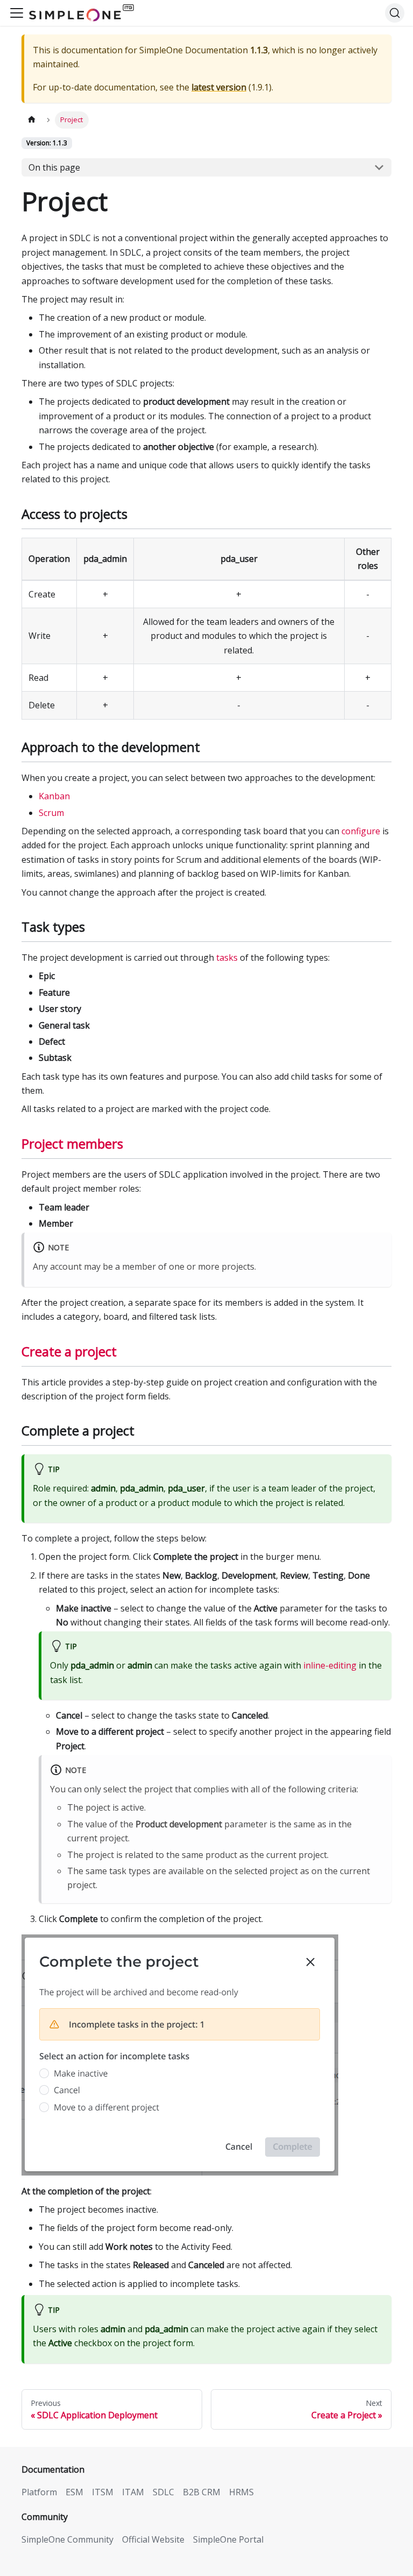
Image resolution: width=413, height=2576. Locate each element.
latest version (219, 87)
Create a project (69, 1351)
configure (361, 831)
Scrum (51, 813)
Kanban (54, 796)
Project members (72, 1143)
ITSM (103, 2492)
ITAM (133, 2492)
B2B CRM (202, 2492)
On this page (54, 167)
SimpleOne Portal (228, 2539)
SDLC (163, 2492)
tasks (227, 958)
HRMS (241, 2492)
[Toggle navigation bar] (17, 13)
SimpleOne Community (67, 2539)
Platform (39, 2492)
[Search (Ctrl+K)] (395, 13)
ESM (74, 2492)
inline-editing (330, 1665)
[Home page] (32, 120)
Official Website (153, 2539)
